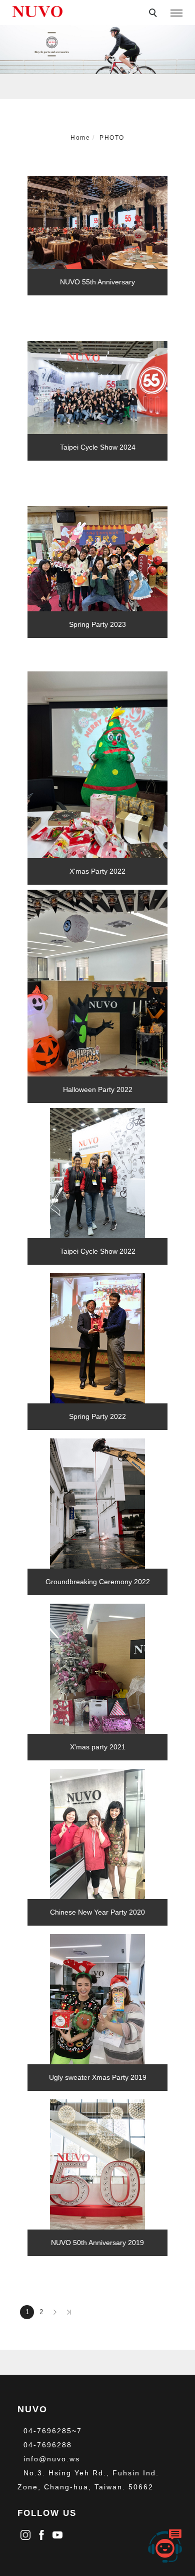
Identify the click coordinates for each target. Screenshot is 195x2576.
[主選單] (176, 14)
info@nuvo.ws (52, 2459)
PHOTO (112, 138)
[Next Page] (55, 2312)
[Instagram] (25, 2533)
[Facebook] (41, 2533)
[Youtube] (57, 2533)
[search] (154, 14)
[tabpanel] (97, 50)
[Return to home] (37, 12)
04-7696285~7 (53, 2431)
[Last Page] (69, 2312)
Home (80, 138)
